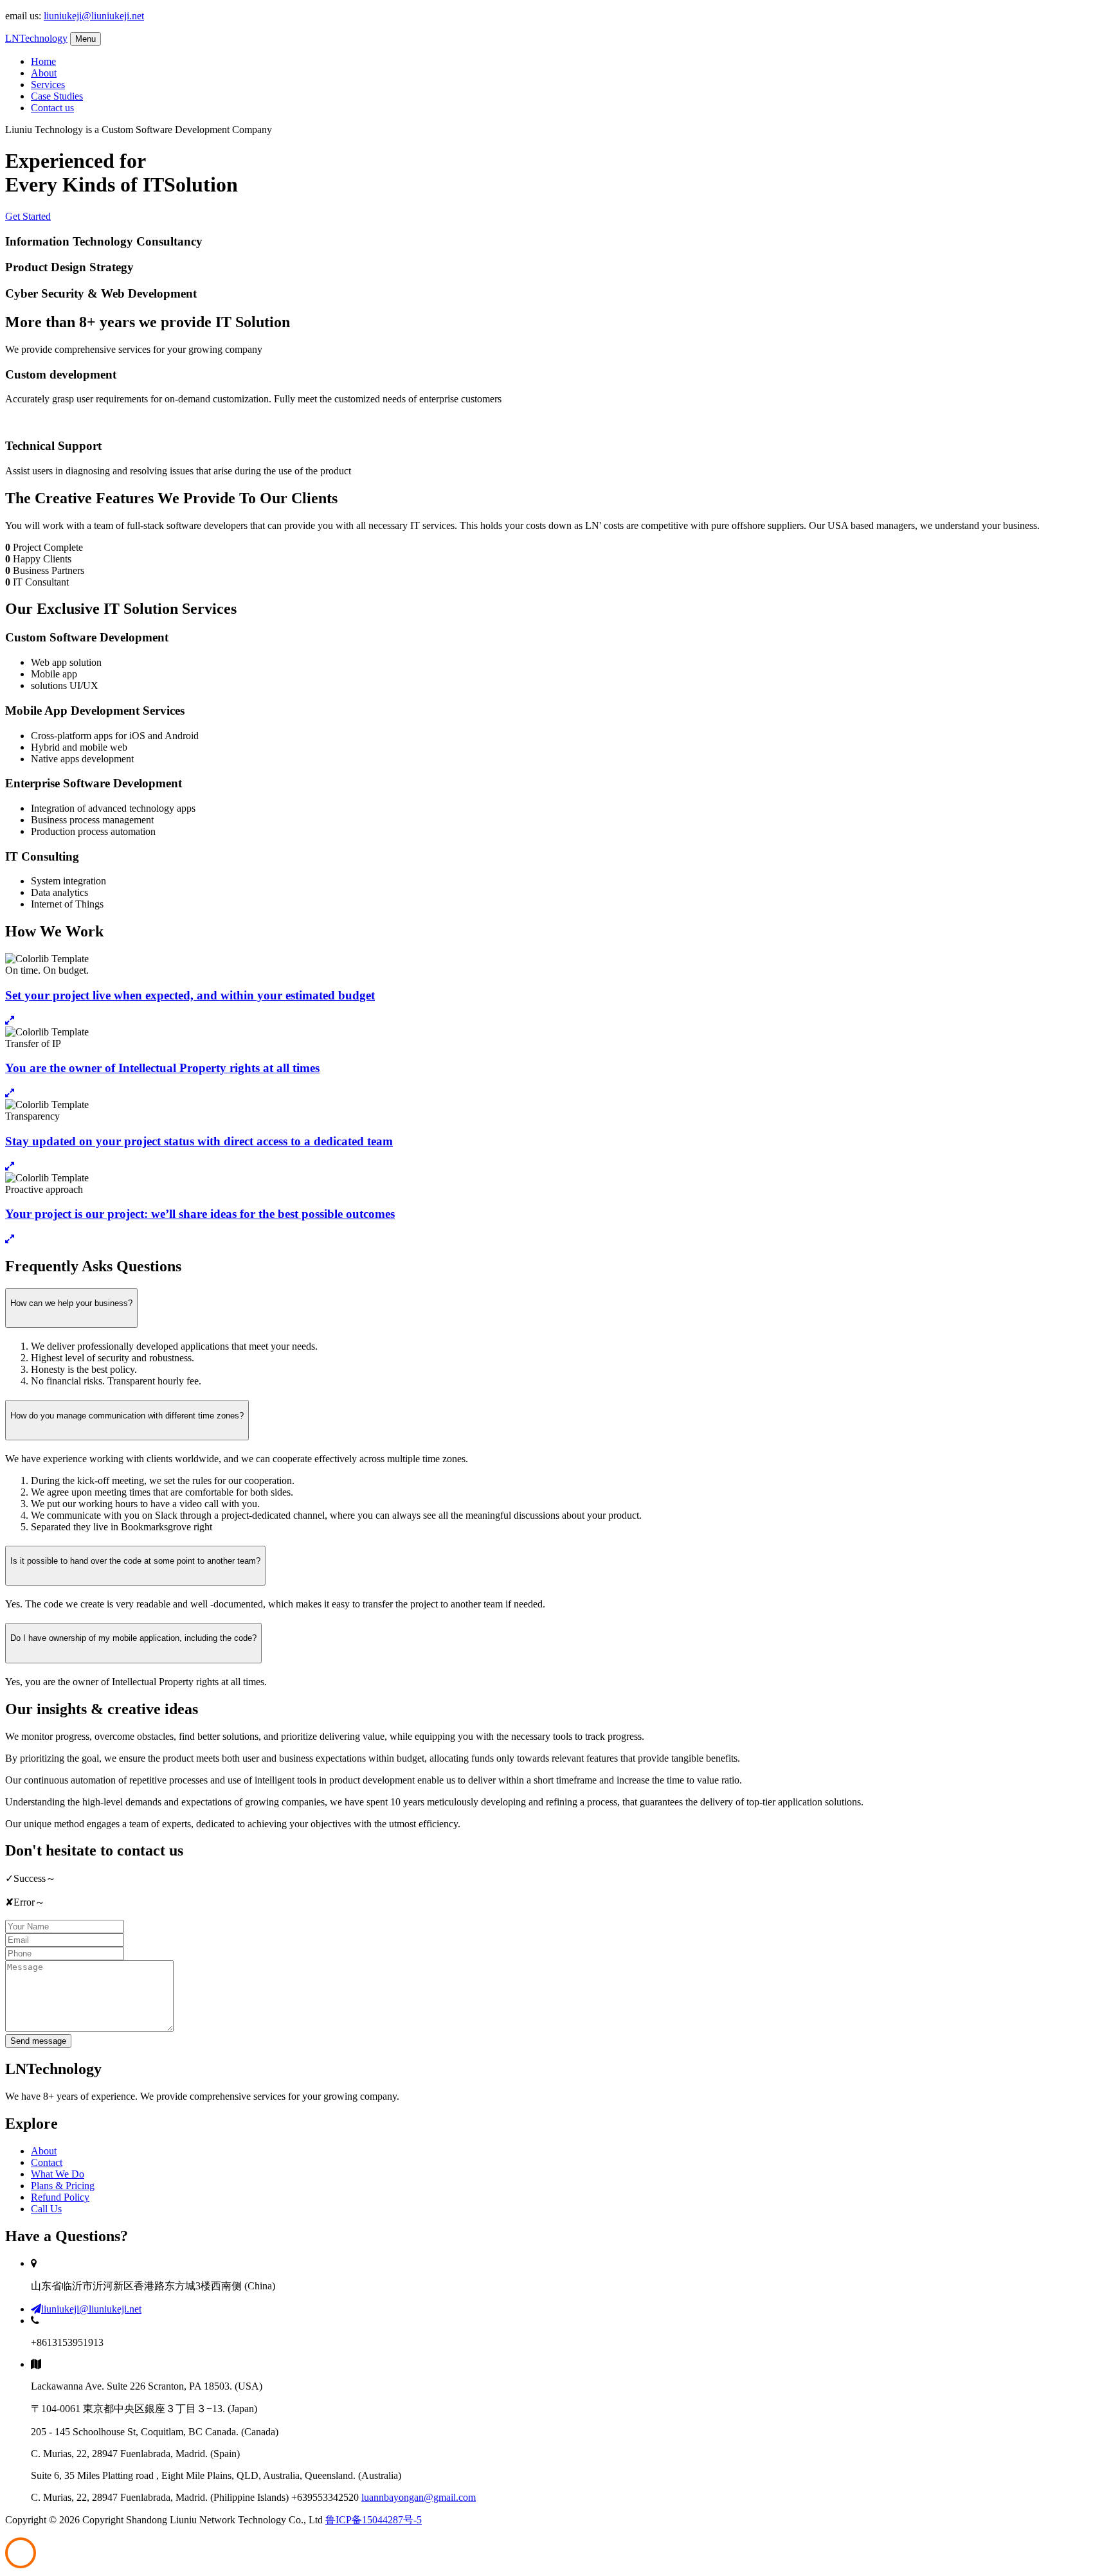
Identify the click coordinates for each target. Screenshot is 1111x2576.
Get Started (28, 216)
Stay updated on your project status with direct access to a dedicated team (199, 1141)
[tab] (555, 1420)
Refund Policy (60, 2197)
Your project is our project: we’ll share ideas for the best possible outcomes (200, 1214)
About (44, 73)
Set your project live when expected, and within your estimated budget (190, 995)
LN (36, 38)
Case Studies (57, 96)
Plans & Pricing (63, 2186)
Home (43, 61)
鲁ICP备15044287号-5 (374, 2520)
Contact (47, 2162)
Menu (86, 39)
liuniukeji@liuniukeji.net (94, 16)
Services (48, 85)
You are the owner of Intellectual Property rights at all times (162, 1068)
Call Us (46, 2209)
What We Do (58, 2174)
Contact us (52, 108)
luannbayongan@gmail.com (419, 2497)
